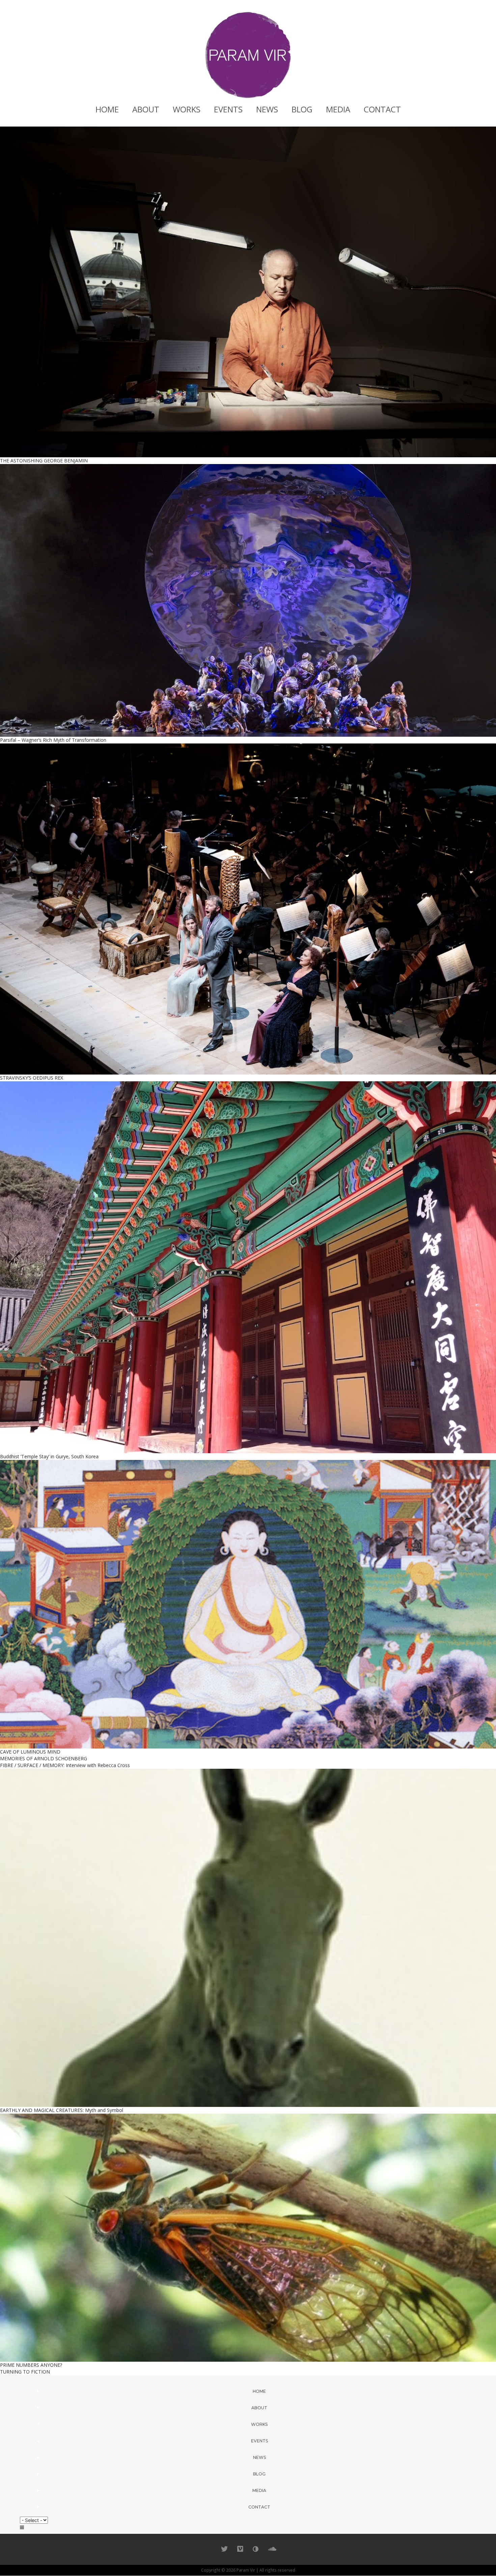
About (146, 109)
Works (187, 109)
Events (228, 109)
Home (107, 109)
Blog (302, 109)
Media (338, 109)
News (267, 109)
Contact (382, 109)
